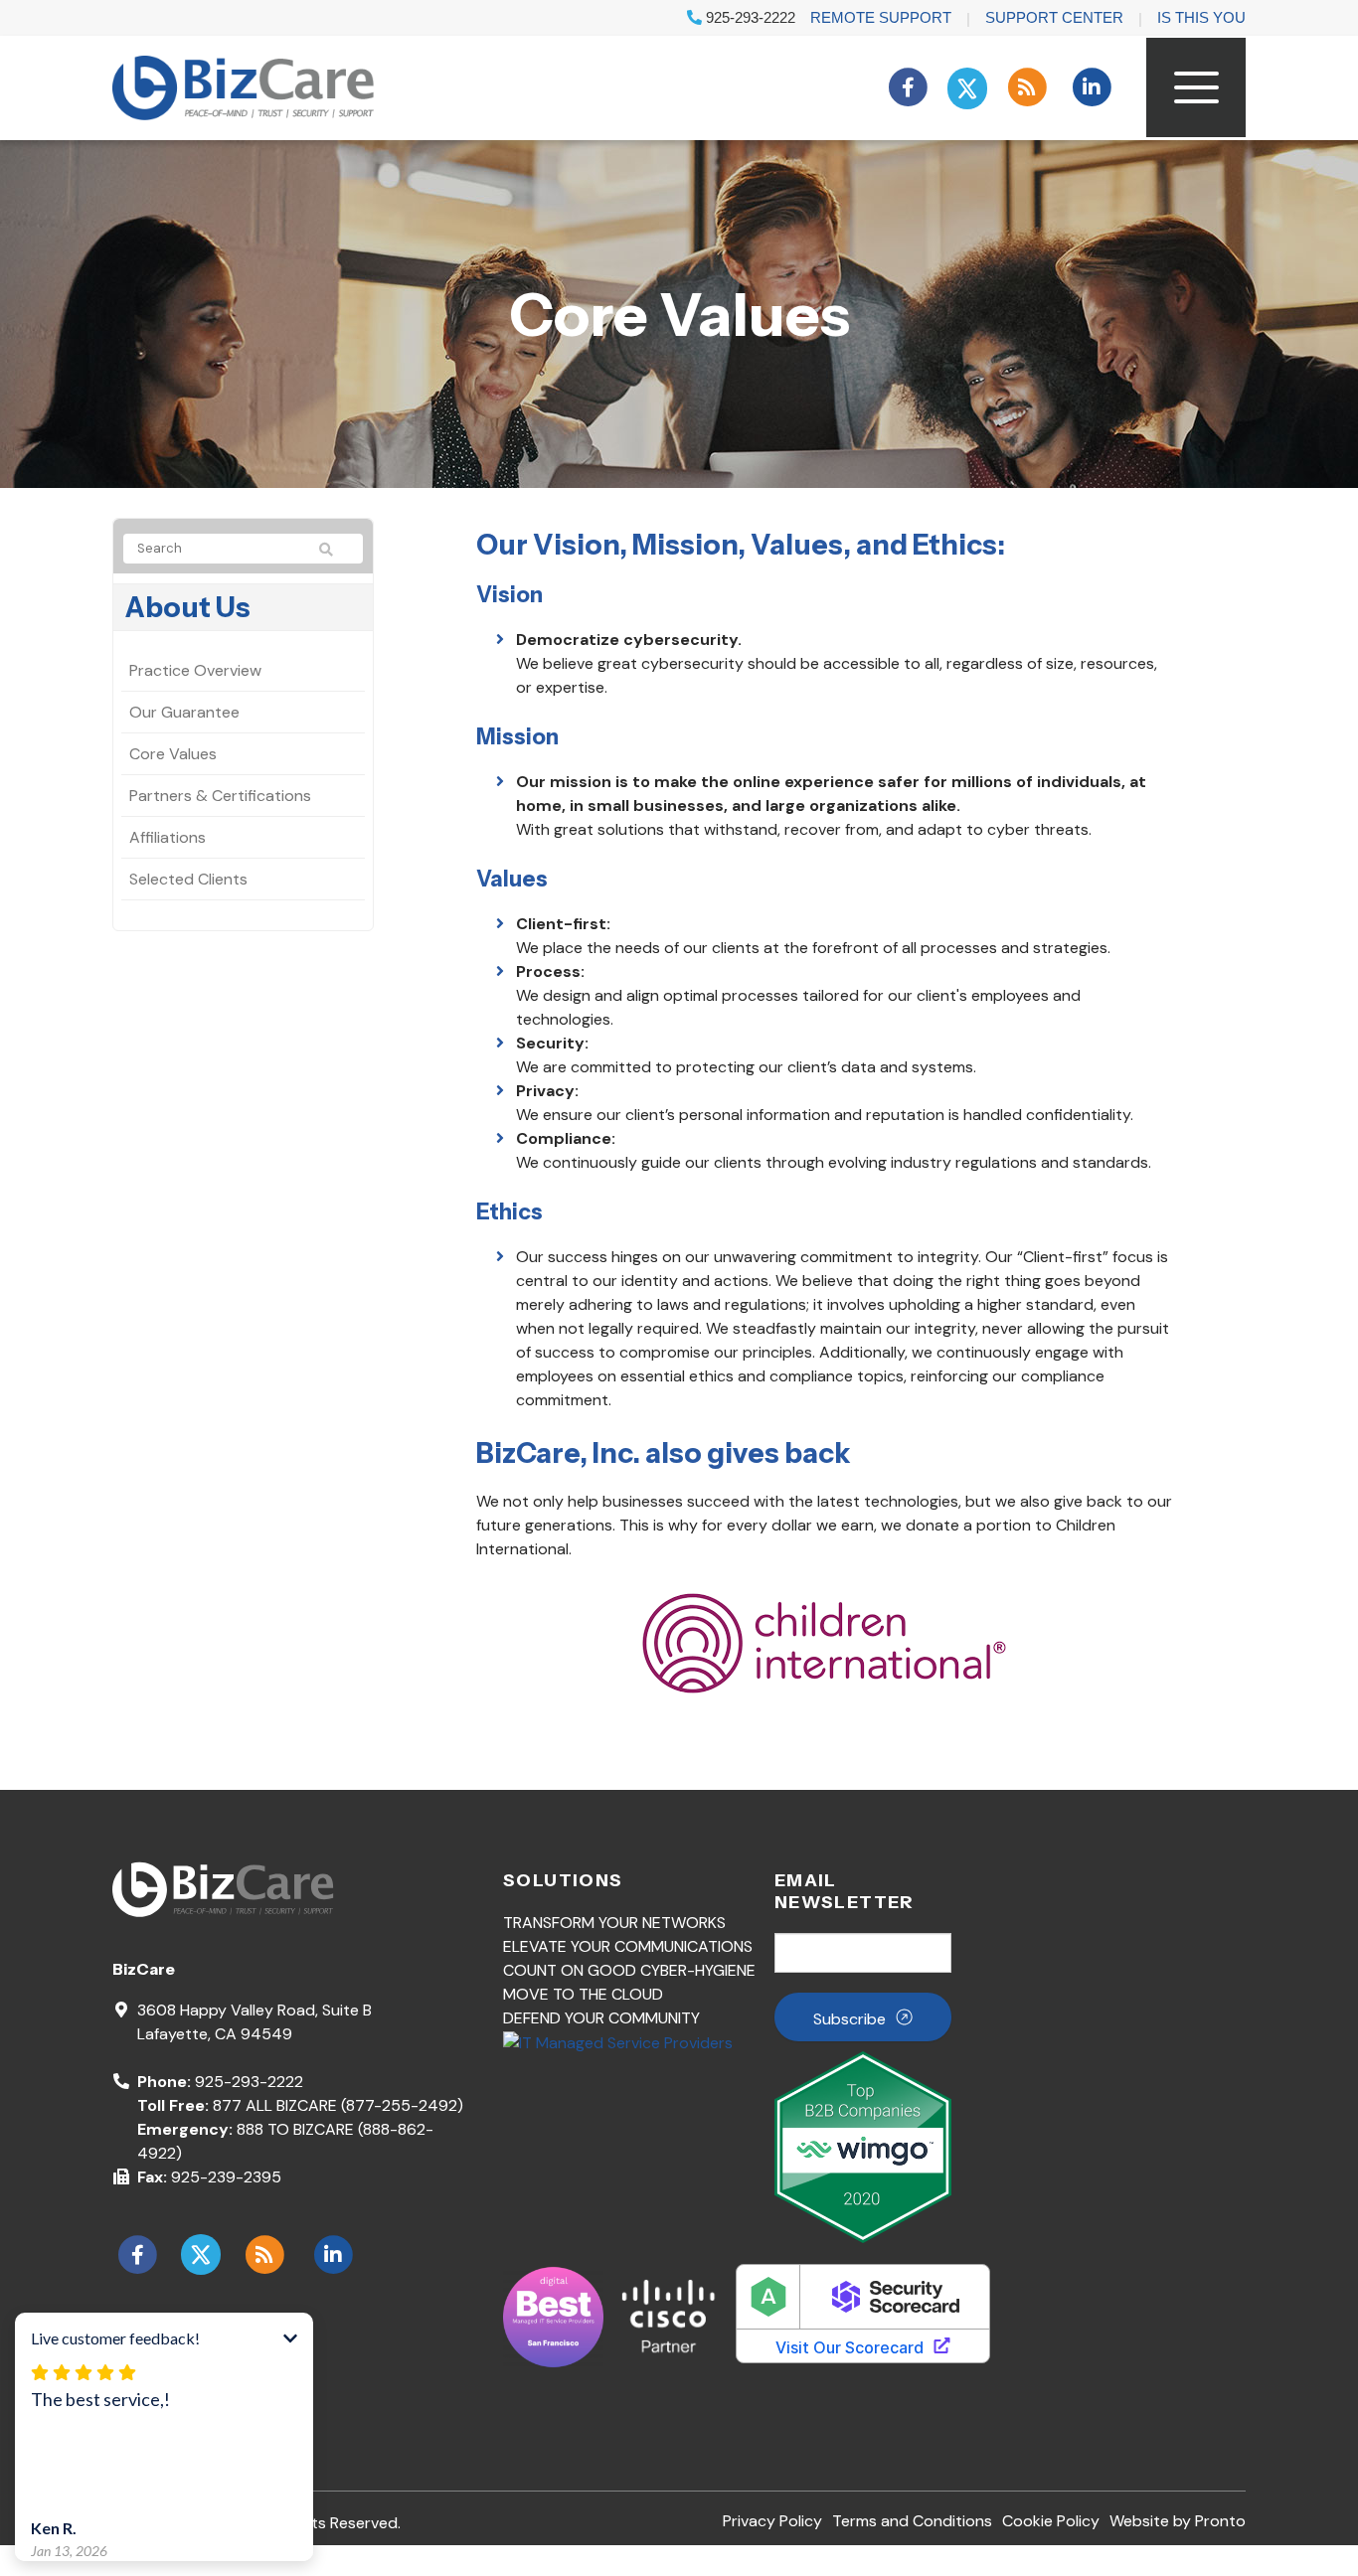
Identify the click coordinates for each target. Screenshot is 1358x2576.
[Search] (335, 550)
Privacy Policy (772, 2521)
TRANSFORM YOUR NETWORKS (614, 1923)
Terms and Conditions (912, 2521)
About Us (188, 607)
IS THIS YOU (1201, 17)
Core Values (173, 754)
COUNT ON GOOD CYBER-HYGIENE (629, 1970)
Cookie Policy (1051, 2521)
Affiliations (168, 837)
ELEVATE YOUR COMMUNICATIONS (628, 1946)
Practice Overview (195, 670)
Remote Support (881, 17)
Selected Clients (188, 879)
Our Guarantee (184, 712)
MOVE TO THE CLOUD (583, 1994)
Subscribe (849, 2019)
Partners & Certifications (220, 796)
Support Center (1054, 17)
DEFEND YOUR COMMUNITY (601, 2018)
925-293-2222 (749, 17)
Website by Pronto (1178, 2521)
